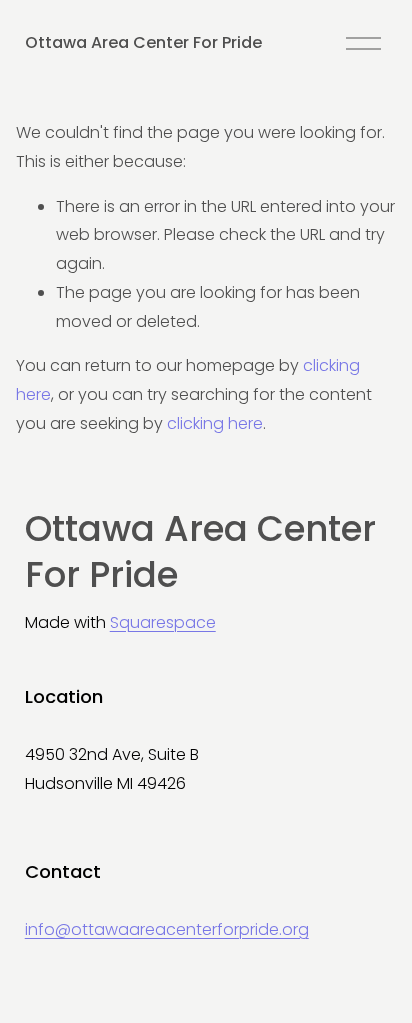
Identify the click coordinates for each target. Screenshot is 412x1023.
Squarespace (163, 622)
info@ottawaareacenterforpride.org (167, 929)
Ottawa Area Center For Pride (143, 42)
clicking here (215, 423)
